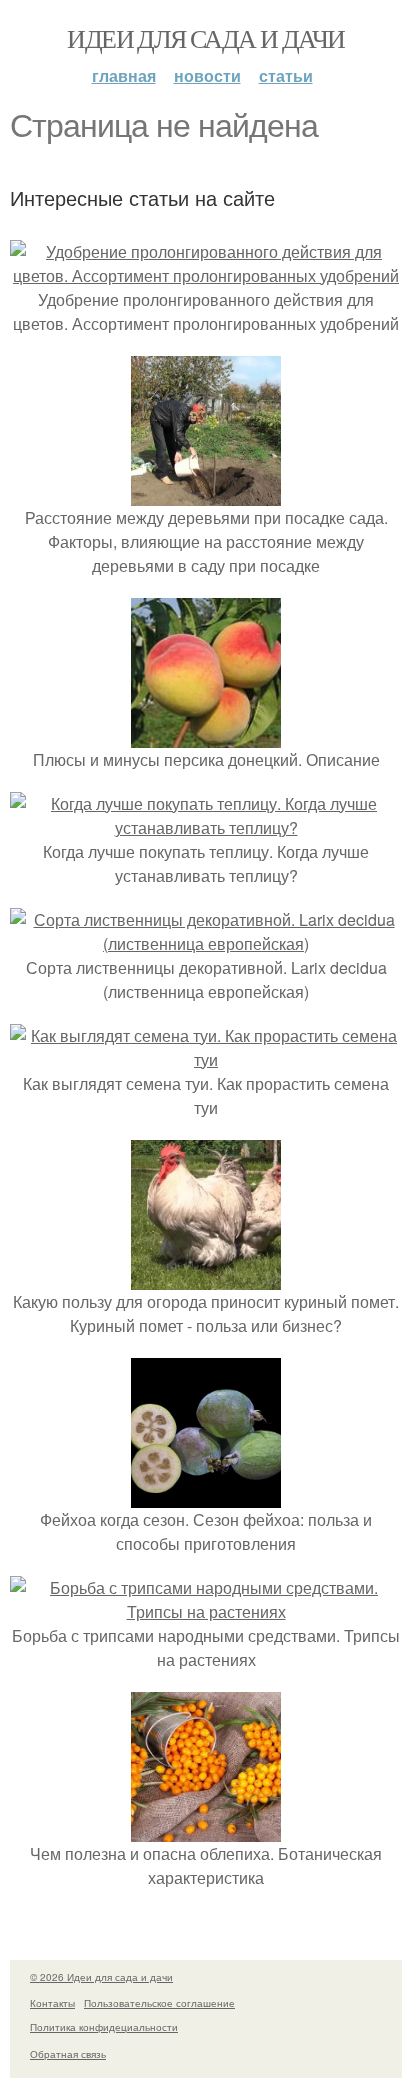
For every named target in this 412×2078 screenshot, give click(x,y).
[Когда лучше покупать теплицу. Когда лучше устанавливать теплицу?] (206, 827)
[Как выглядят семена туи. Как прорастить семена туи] (206, 1059)
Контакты (52, 2003)
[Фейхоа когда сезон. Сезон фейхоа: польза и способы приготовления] (206, 1495)
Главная (124, 75)
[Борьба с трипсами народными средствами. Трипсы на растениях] (206, 1611)
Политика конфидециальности (104, 2027)
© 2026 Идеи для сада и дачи (101, 1977)
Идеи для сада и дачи (205, 38)
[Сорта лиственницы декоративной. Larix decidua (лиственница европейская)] (206, 943)
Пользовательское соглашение (159, 2003)
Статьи (286, 75)
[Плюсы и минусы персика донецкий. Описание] (206, 735)
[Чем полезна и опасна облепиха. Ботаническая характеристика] (206, 1829)
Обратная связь (68, 2054)
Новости (207, 75)
